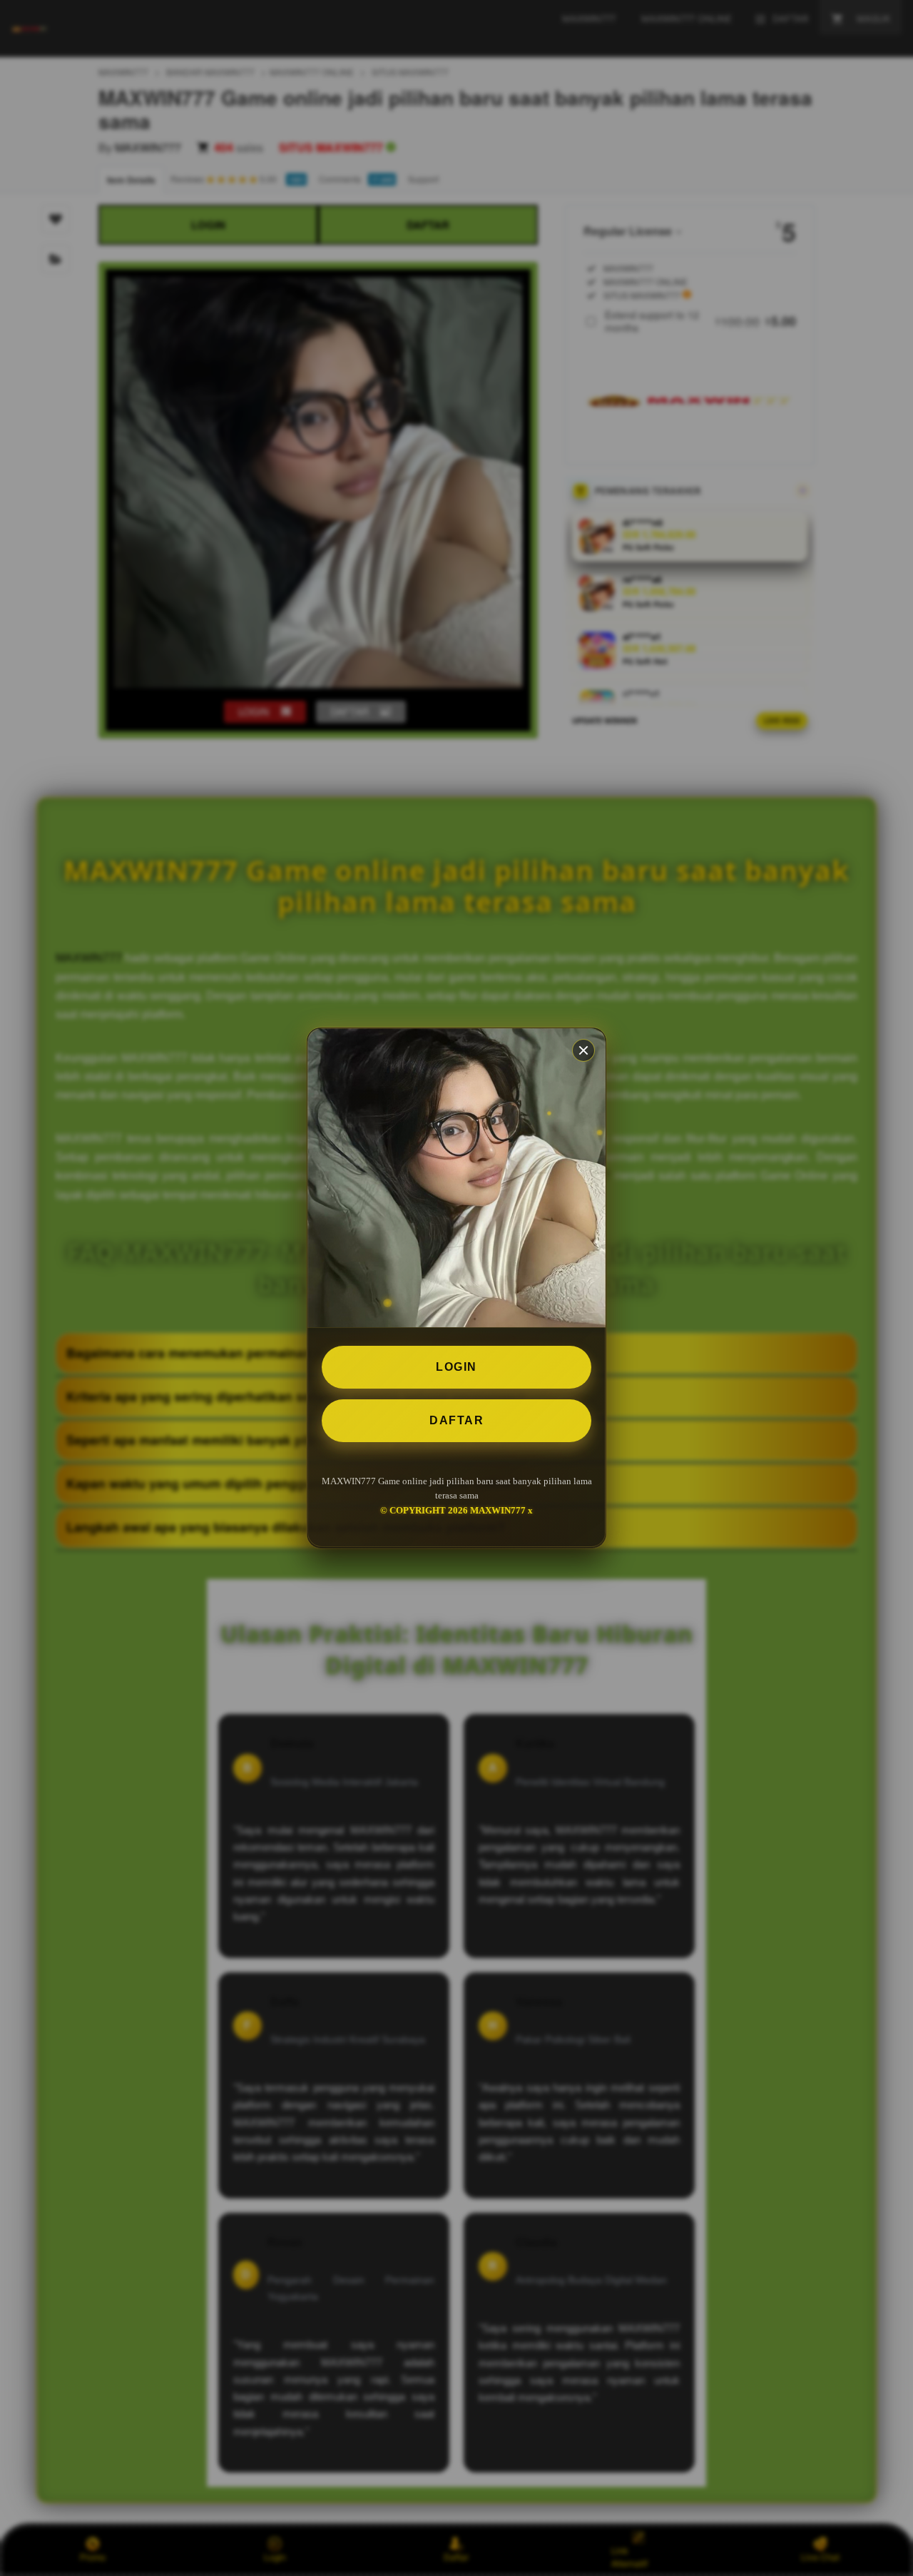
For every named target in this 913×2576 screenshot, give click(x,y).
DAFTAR (456, 1420)
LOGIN (456, 1367)
